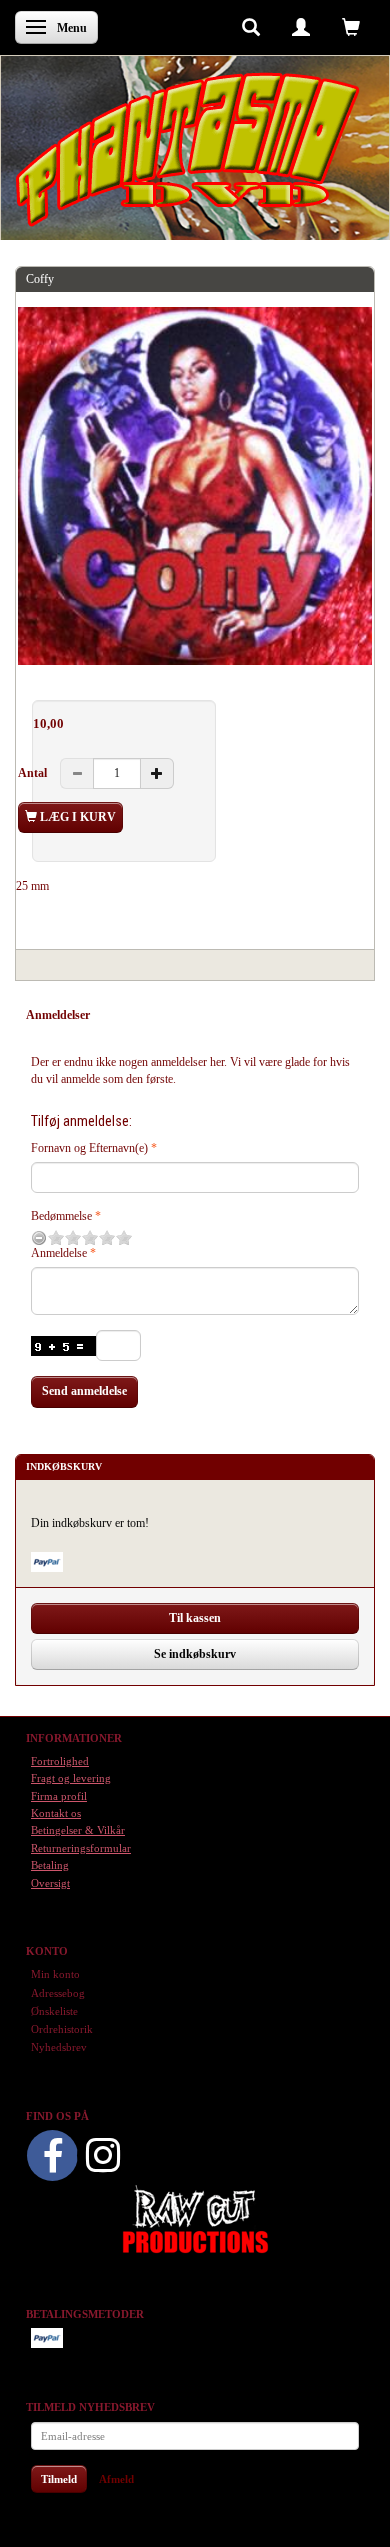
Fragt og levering (71, 1778)
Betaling (50, 1865)
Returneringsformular (81, 1848)
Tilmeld (59, 2479)
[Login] (301, 26)
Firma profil (59, 1796)
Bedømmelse (61, 1216)
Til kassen (195, 1618)
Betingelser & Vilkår (78, 1830)
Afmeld (116, 2479)
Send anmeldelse (84, 1391)
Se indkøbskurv (195, 1654)
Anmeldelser (58, 1015)
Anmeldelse (59, 1253)
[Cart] (351, 26)
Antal (34, 773)
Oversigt (50, 1883)
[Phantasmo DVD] (188, 149)
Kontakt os (56, 1813)
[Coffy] (195, 486)
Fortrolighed (60, 1761)
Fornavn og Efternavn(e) (89, 1148)
